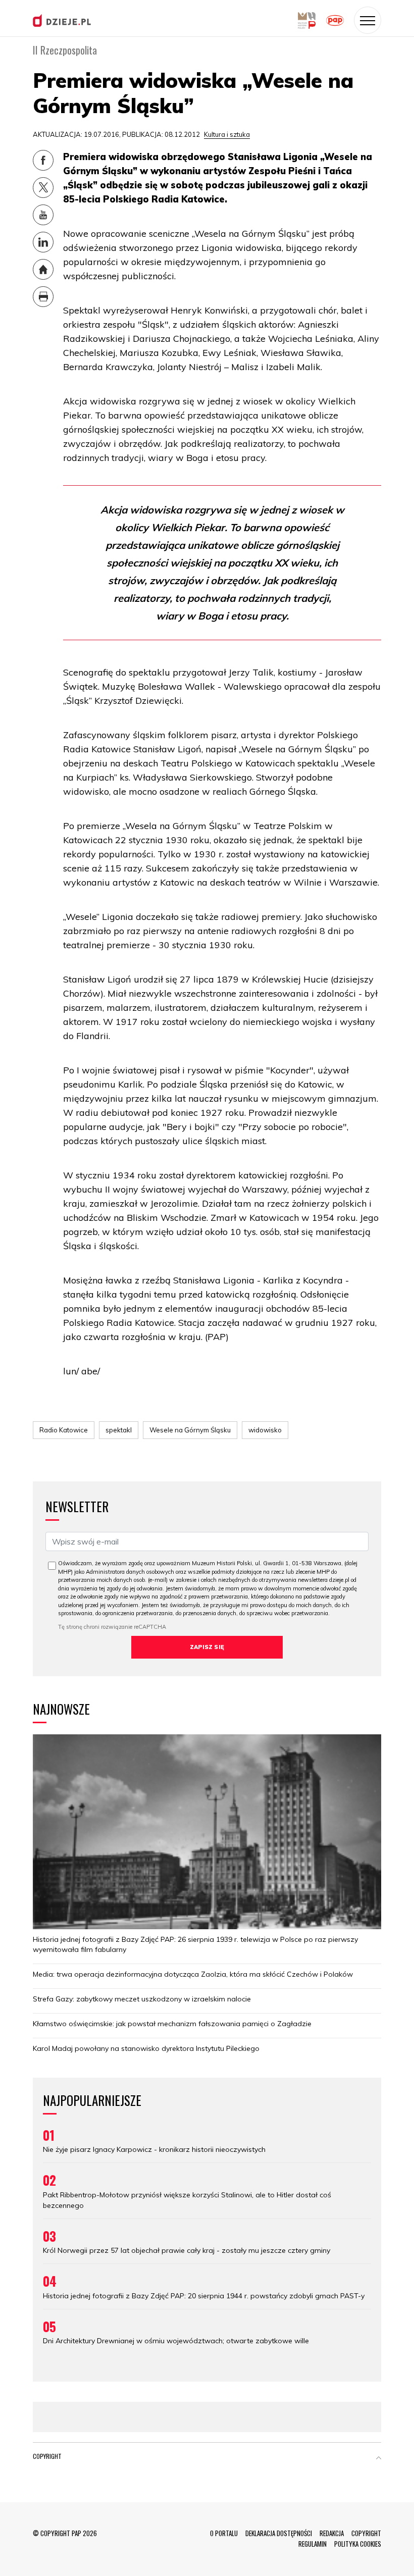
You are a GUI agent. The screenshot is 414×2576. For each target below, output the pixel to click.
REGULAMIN (313, 2544)
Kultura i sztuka (227, 134)
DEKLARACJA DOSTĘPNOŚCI (279, 2533)
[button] (379, 2458)
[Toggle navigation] (368, 20)
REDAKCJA (332, 2533)
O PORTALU (224, 2533)
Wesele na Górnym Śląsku (190, 1430)
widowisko (265, 1430)
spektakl (119, 1430)
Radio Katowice (64, 1430)
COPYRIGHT (366, 2533)
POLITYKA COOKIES (358, 2544)
